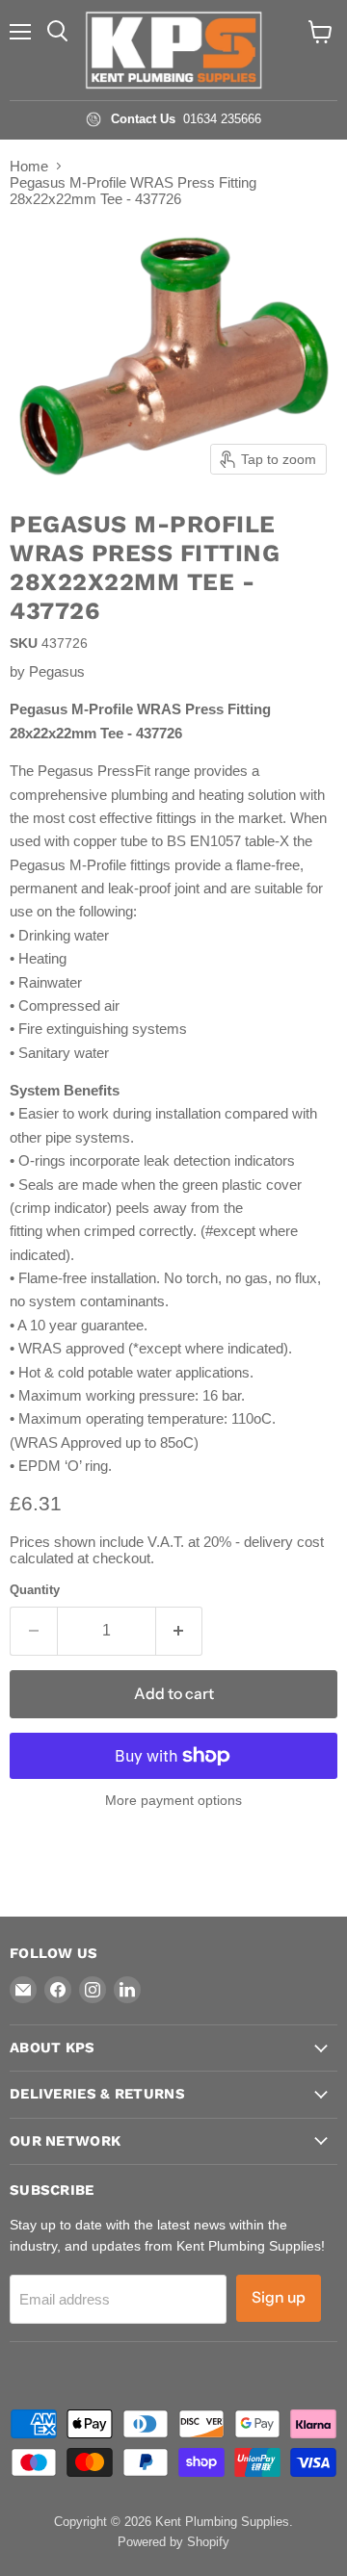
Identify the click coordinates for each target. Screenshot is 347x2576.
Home (29, 166)
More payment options (173, 1800)
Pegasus (57, 671)
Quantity (35, 1590)
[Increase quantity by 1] (180, 1631)
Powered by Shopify (173, 2542)
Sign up (279, 2297)
